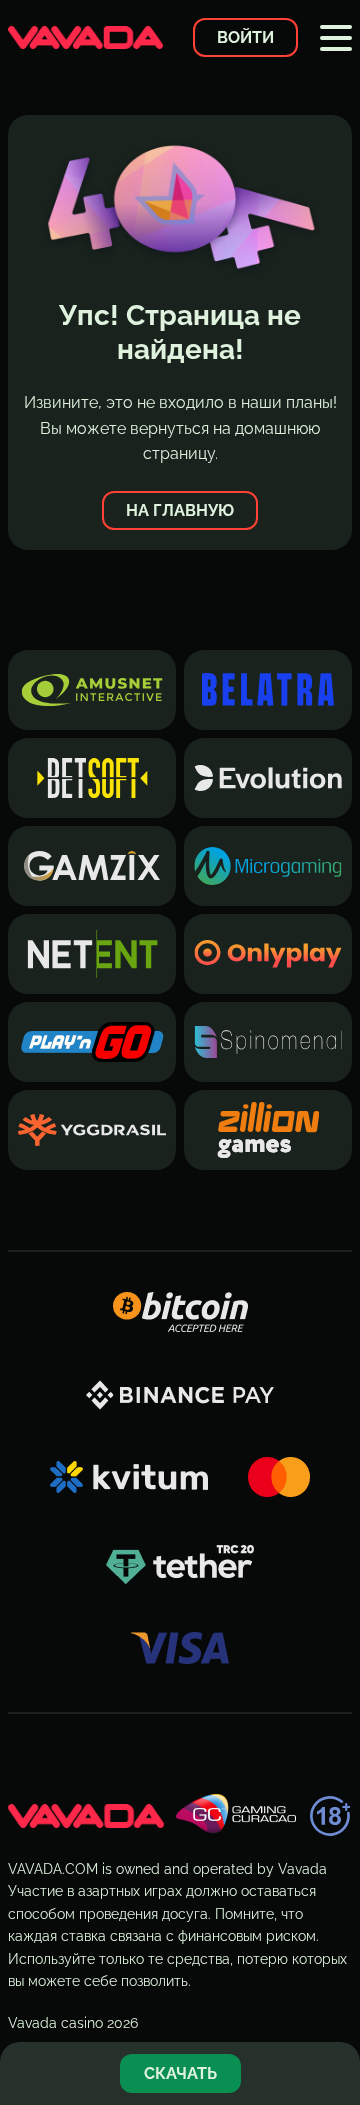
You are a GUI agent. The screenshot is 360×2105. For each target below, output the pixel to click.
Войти (245, 37)
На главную (180, 510)
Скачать (180, 2073)
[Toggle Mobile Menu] (336, 38)
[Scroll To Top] (334, 2009)
